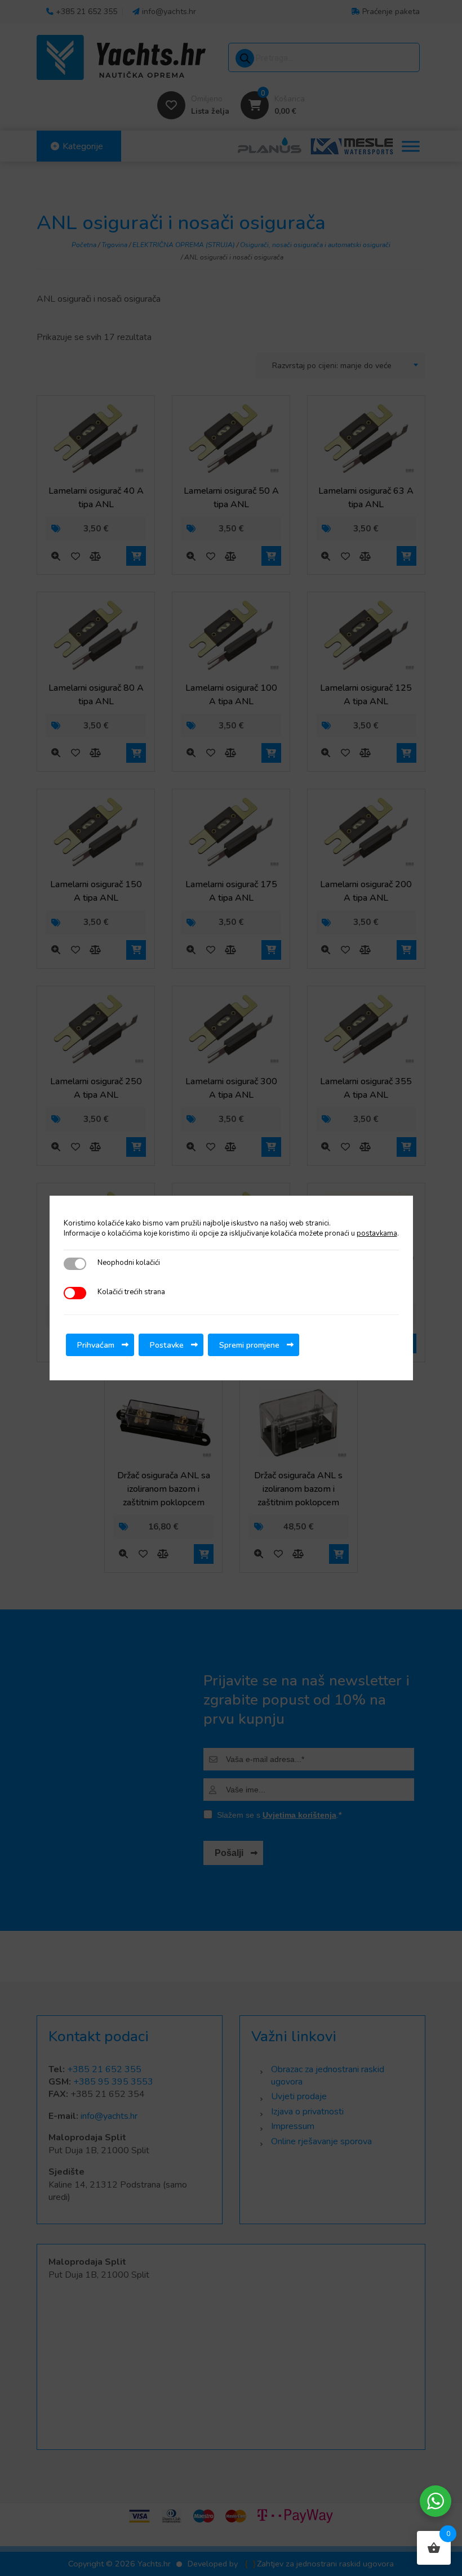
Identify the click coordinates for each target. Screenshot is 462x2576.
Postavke (167, 1345)
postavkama (377, 1233)
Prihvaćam (96, 1345)
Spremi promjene (249, 1345)
